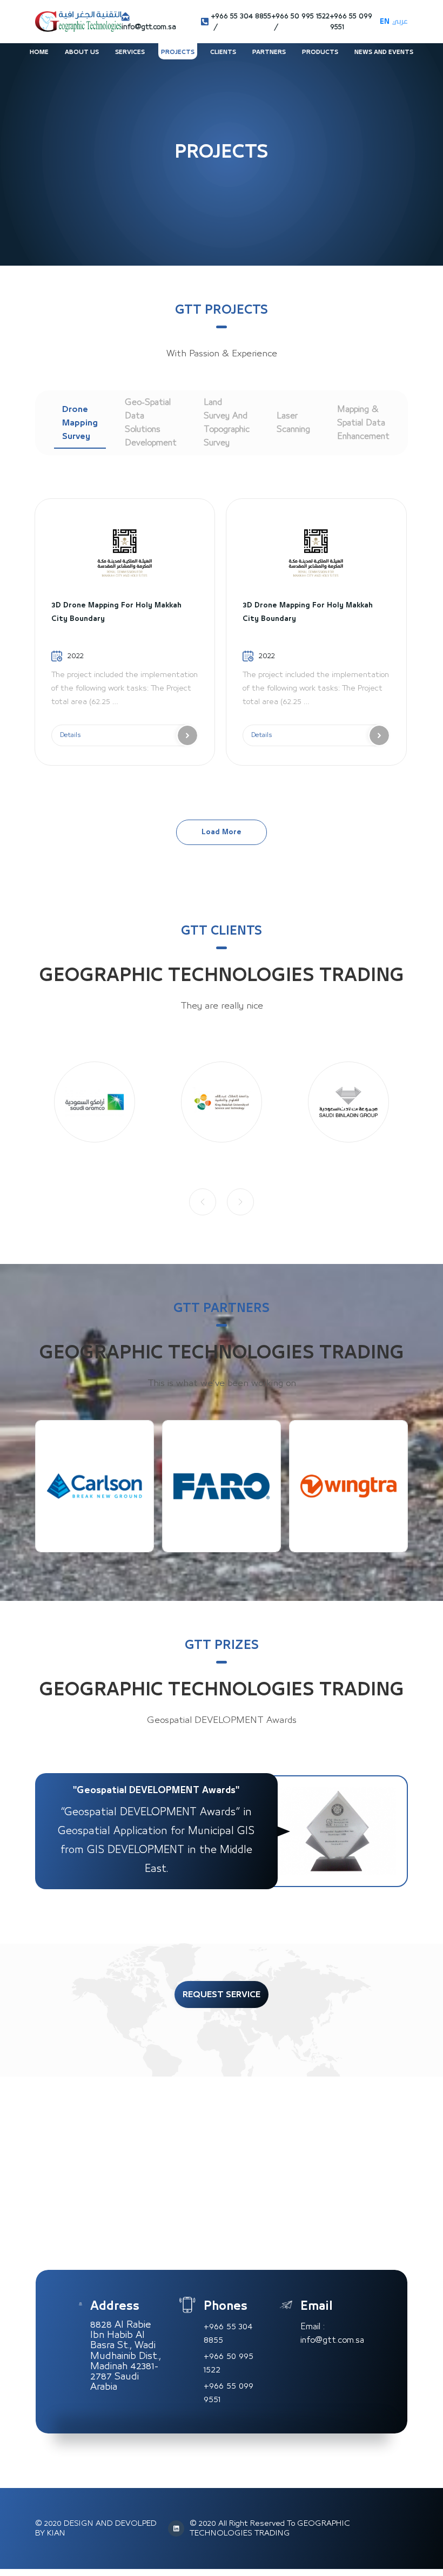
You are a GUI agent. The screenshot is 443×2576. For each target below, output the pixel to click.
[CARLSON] (348, 1486)
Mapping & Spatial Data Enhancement (363, 423)
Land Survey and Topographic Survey (227, 422)
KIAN (56, 2533)
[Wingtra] (222, 1486)
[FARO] (95, 1486)
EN (385, 22)
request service (222, 1994)
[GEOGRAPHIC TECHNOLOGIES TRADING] (78, 21)
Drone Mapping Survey (80, 423)
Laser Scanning (293, 422)
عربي (400, 22)
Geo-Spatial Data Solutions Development (151, 422)
